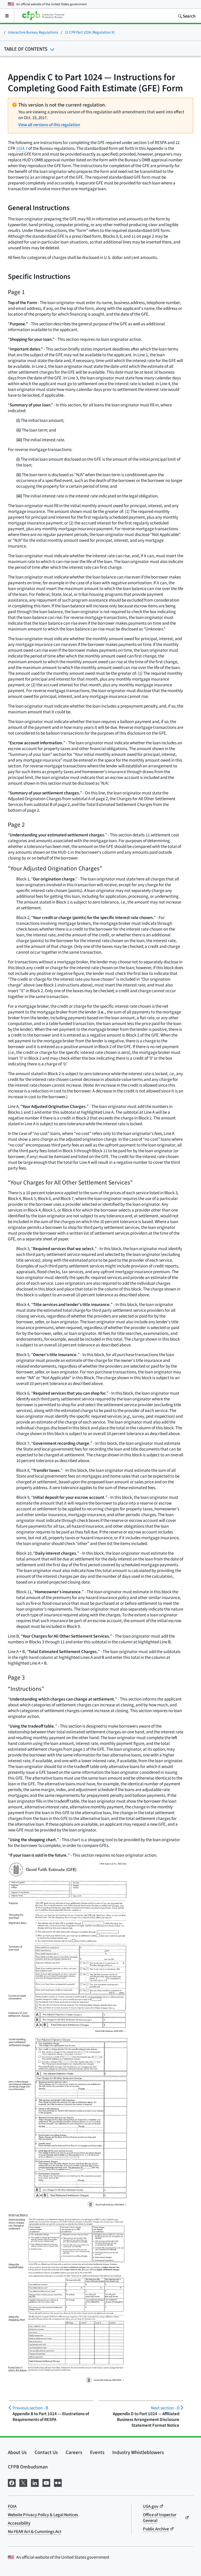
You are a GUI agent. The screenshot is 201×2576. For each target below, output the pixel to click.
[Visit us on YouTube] (46, 2482)
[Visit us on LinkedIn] (35, 2482)
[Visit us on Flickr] (58, 2482)
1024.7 (22, 148)
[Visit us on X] (23, 2482)
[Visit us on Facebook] (12, 2482)
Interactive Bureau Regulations (33, 32)
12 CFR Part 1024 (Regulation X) (90, 32)
